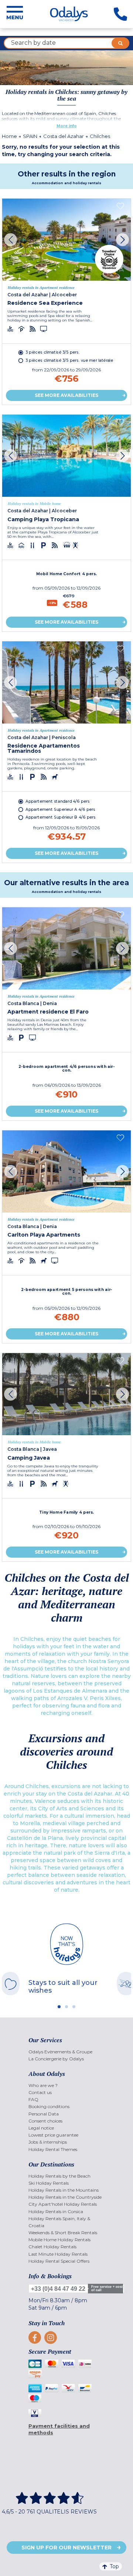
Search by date (33, 43)
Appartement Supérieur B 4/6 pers (61, 817)
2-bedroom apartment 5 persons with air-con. (67, 1292)
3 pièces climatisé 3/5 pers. (52, 352)
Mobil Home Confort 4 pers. (67, 573)
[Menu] (15, 14)
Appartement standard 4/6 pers (58, 801)
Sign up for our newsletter (66, 2548)
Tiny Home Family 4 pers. (67, 1512)
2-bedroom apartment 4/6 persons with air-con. (67, 1069)
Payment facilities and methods (59, 2429)
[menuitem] (67, 2052)
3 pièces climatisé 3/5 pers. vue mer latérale (69, 360)
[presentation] (11, 240)
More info (67, 126)
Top (114, 2566)
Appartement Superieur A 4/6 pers (60, 809)
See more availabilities (66, 395)
